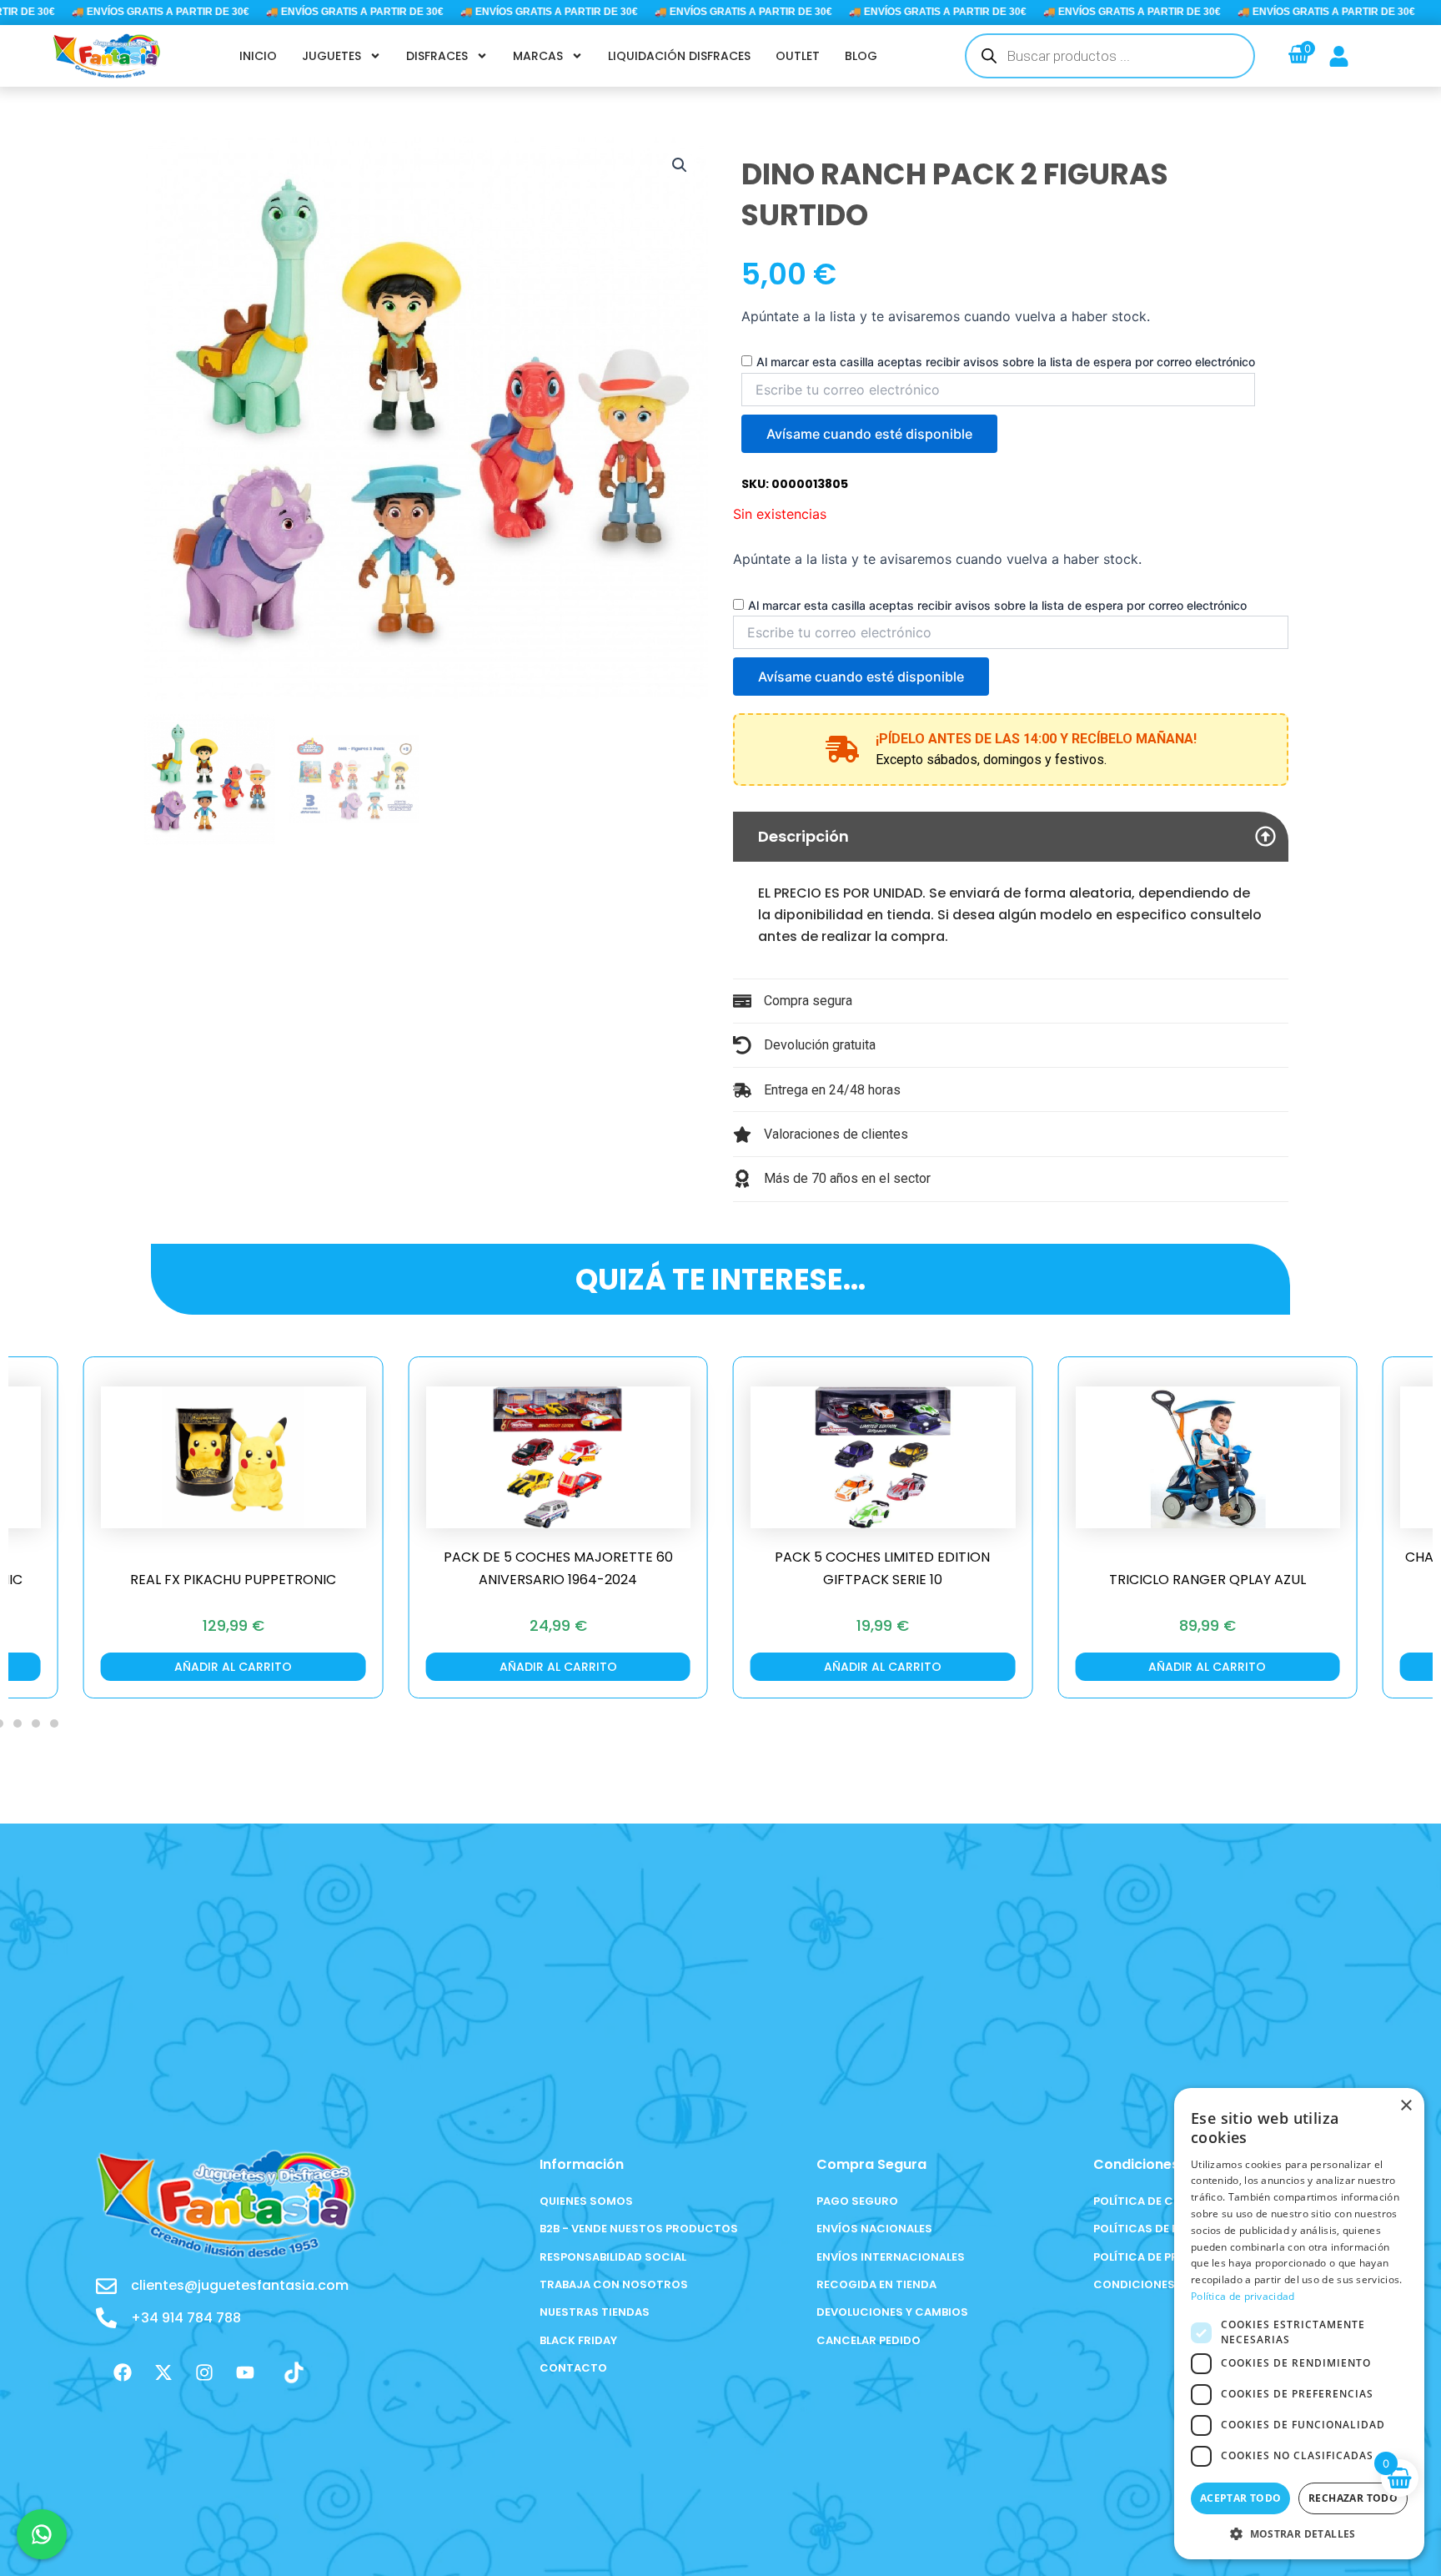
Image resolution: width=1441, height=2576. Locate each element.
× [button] (1406, 2106)
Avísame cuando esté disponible (869, 434)
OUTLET (798, 56)
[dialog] (1299, 2324)
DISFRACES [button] (437, 56)
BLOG (861, 56)
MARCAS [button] (538, 56)
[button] (680, 165)
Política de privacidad (1243, 2296)
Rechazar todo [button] (1353, 2498)
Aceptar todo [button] (1241, 2498)
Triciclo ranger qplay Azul (891, 1580)
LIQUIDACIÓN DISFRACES (679, 56)
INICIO (258, 56)
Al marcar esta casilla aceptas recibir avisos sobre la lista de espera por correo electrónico (1006, 362)
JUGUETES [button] (331, 56)
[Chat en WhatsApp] (42, 2534)
